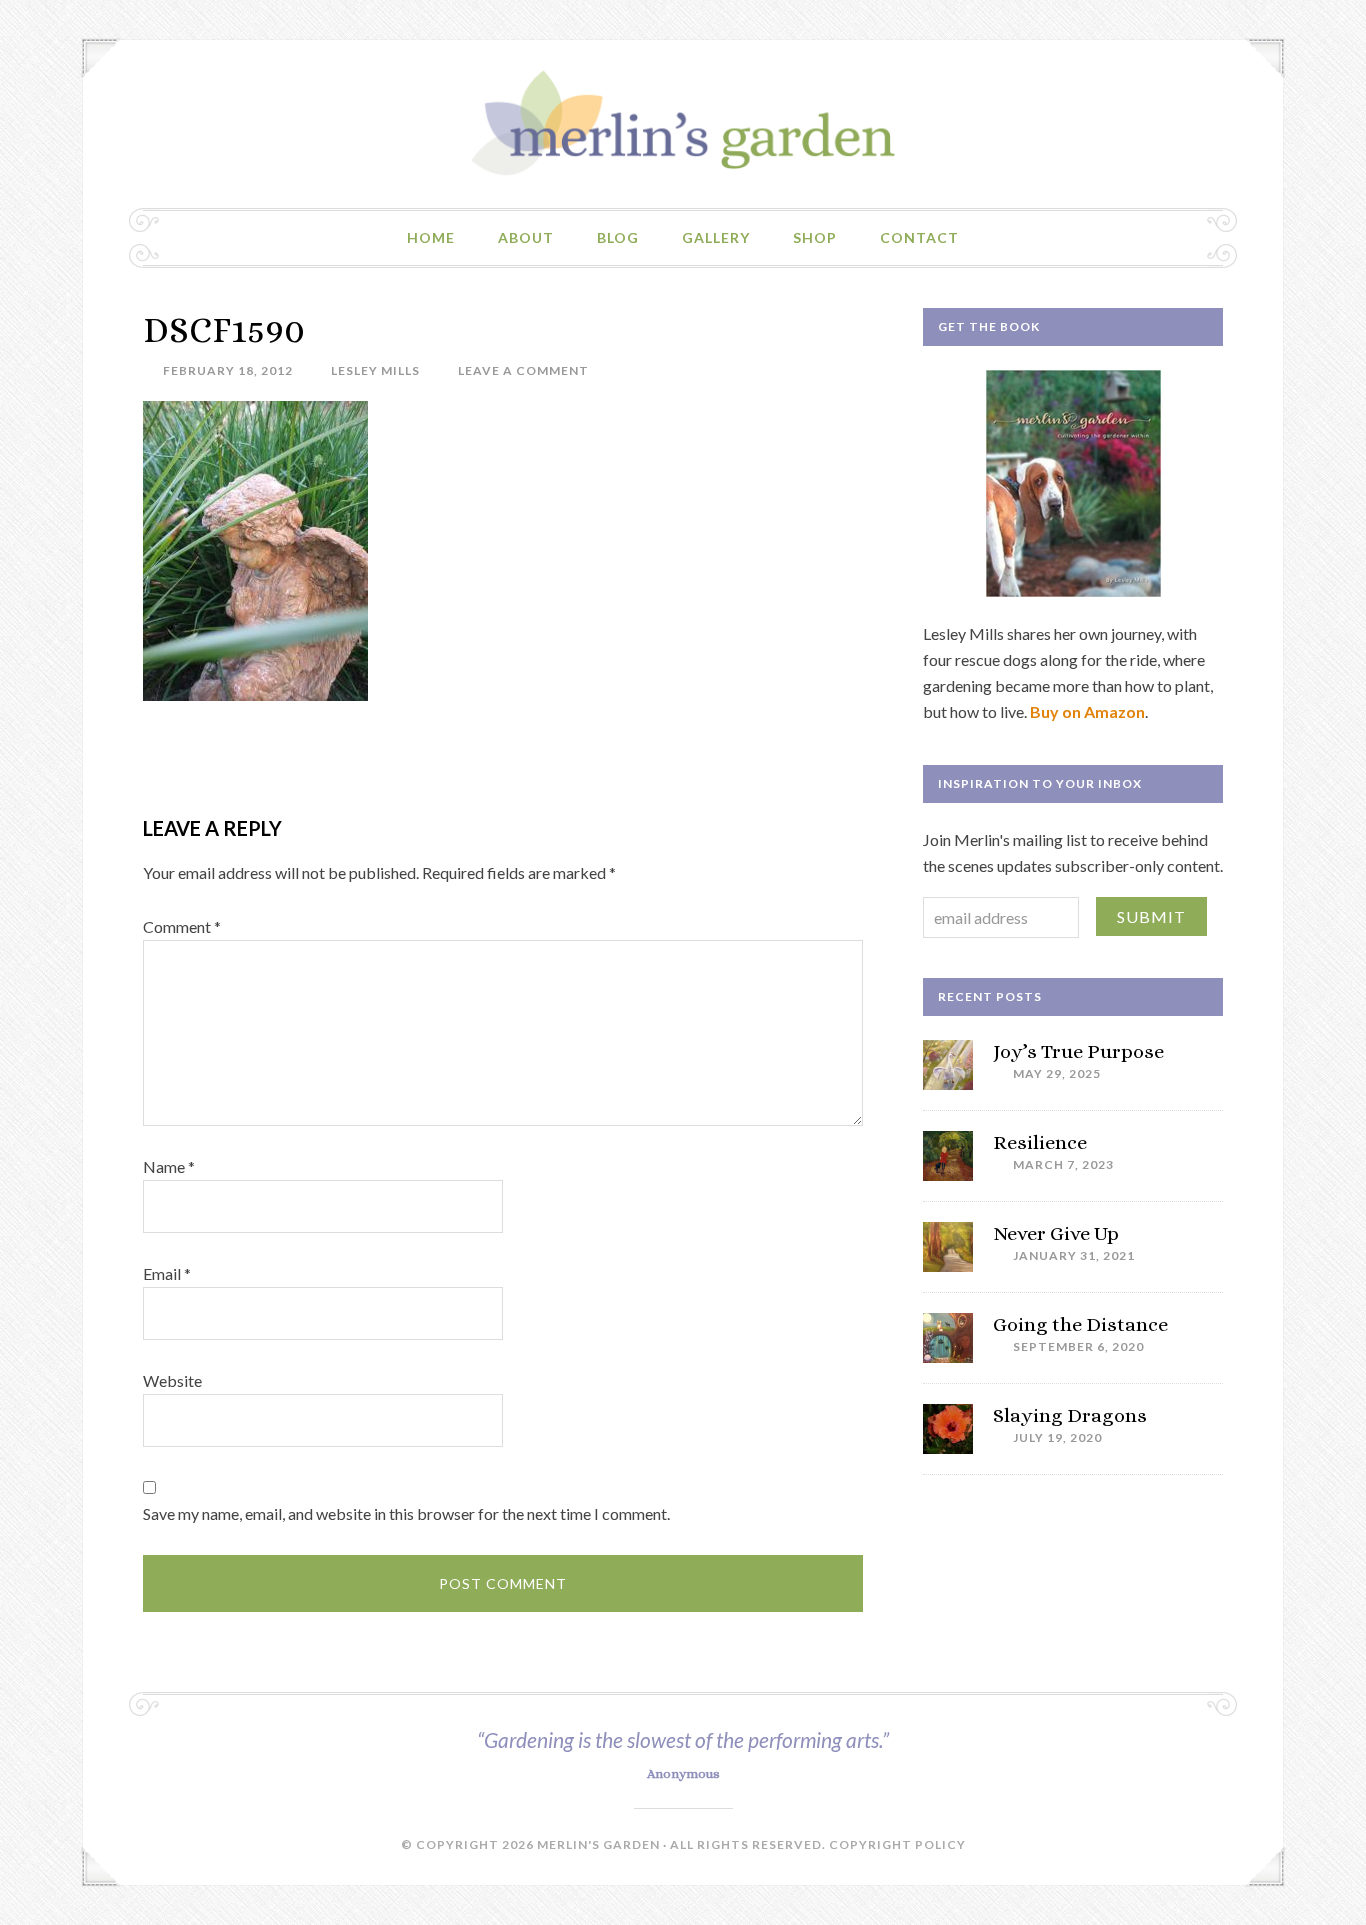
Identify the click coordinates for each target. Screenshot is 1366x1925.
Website (172, 1380)
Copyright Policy (897, 1844)
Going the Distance (1080, 1324)
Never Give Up (1056, 1233)
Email (167, 1273)
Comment (182, 926)
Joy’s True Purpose (1078, 1051)
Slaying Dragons (1070, 1415)
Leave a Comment (523, 370)
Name (169, 1166)
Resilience (1040, 1142)
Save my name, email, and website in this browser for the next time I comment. (406, 1513)
